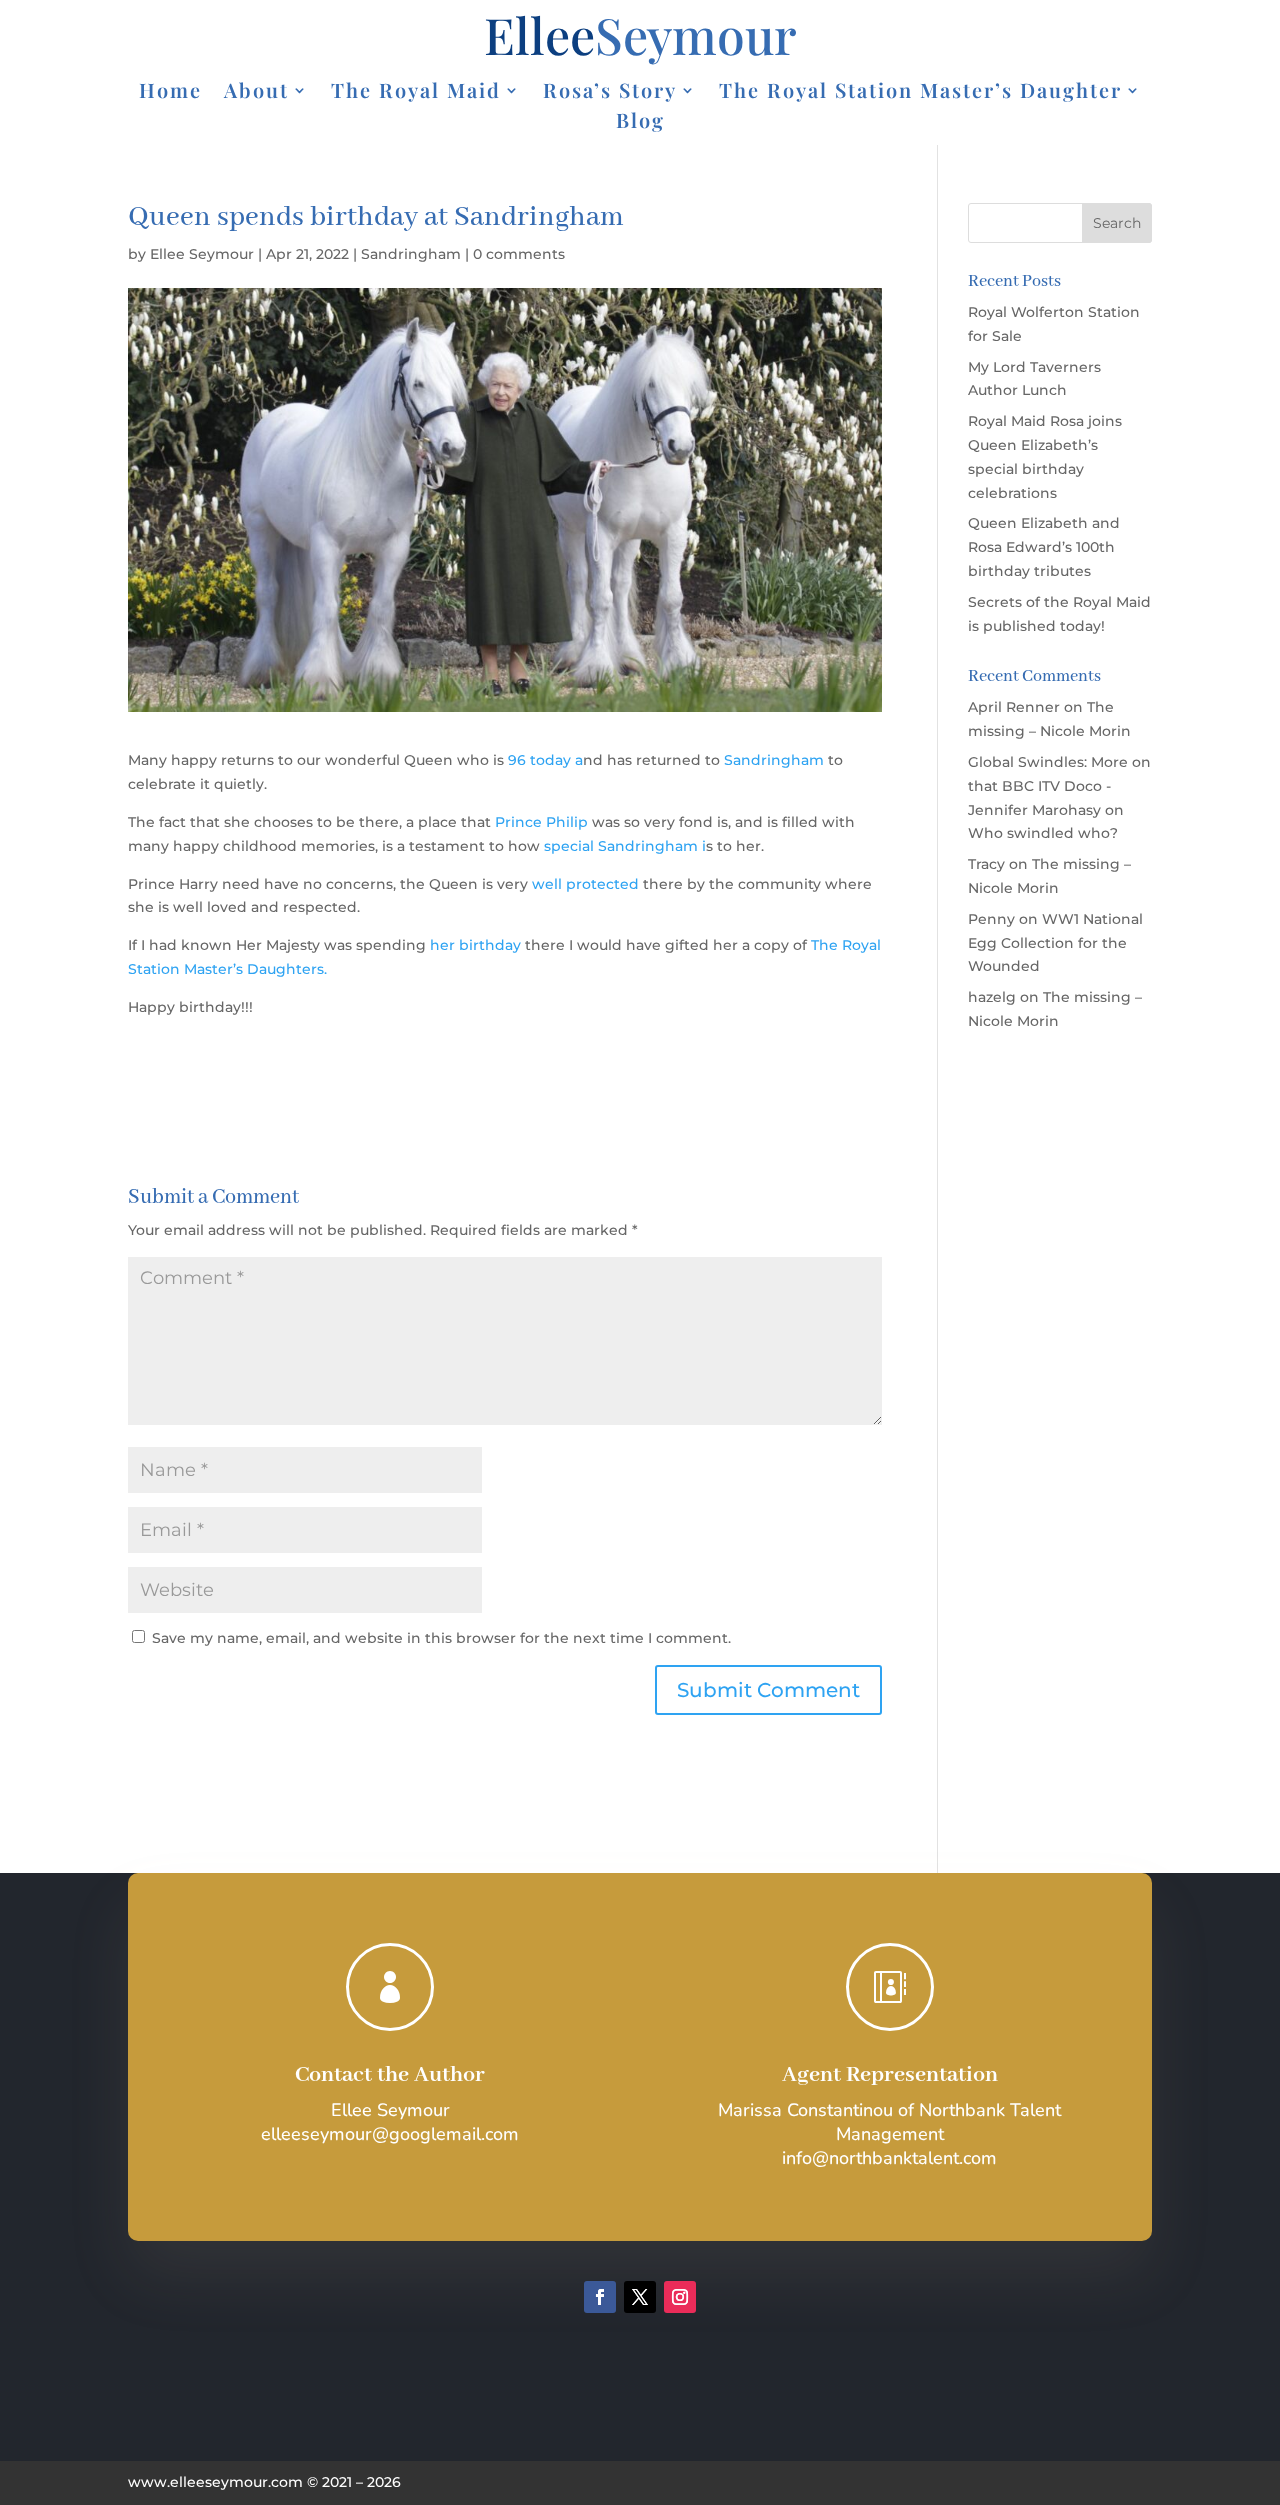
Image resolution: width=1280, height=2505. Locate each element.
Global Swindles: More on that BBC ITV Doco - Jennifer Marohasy (1059, 786)
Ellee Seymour (202, 254)
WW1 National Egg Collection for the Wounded (1055, 943)
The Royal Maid (416, 93)
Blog (640, 123)
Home (170, 93)
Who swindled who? (1043, 833)
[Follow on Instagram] (680, 2297)
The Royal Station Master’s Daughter (920, 93)
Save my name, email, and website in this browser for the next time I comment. (441, 1638)
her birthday (475, 945)
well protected (585, 884)
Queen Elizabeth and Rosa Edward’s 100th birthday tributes (1044, 547)
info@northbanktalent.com (889, 2158)
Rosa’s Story (610, 93)
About (256, 93)
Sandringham (411, 254)
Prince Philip (539, 822)
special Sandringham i (625, 846)
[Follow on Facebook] (600, 2297)
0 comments (519, 254)
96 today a (545, 760)
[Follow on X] (640, 2297)
